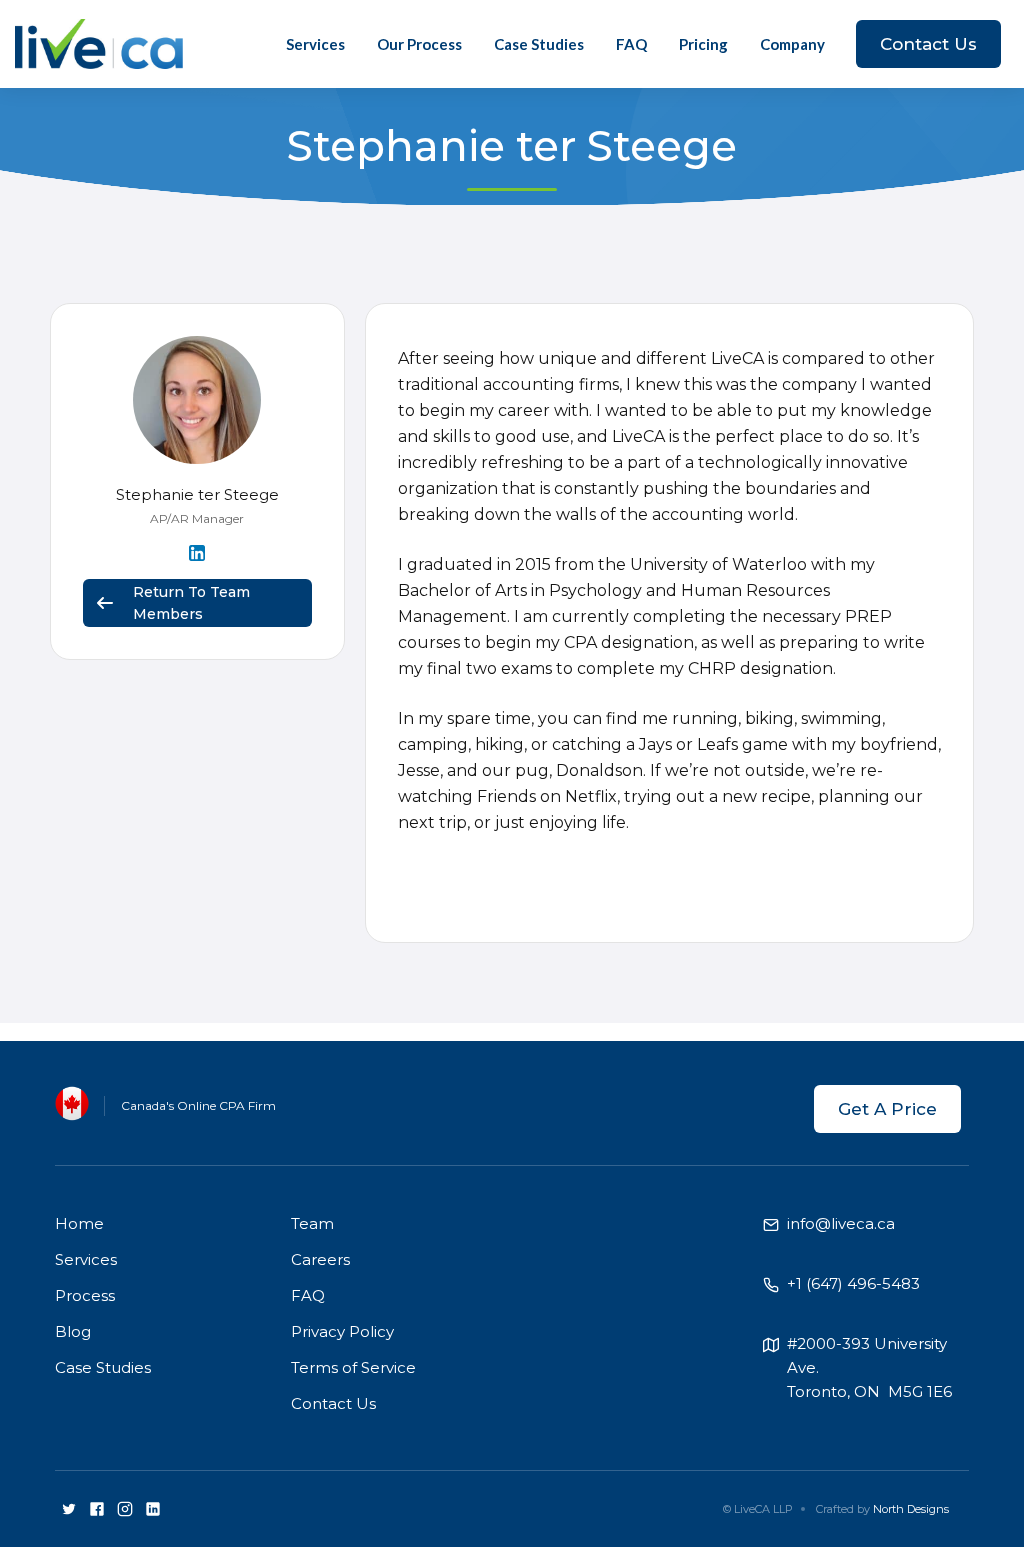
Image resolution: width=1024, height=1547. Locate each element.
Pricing (703, 44)
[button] (792, 44)
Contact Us (928, 44)
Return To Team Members (191, 603)
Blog (73, 1331)
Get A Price (887, 1109)
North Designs (911, 1509)
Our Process (419, 44)
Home (79, 1223)
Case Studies (539, 44)
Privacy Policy (342, 1331)
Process (85, 1295)
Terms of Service (353, 1367)
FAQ (631, 44)
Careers (320, 1259)
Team (312, 1223)
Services (315, 44)
